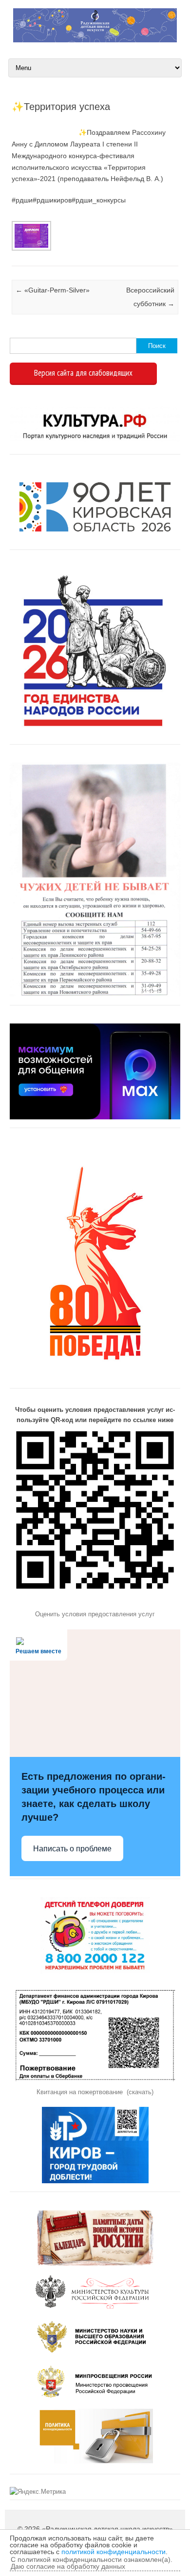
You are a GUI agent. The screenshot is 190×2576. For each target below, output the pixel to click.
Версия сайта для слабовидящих (83, 373)
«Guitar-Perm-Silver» (53, 290)
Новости (13, 254)
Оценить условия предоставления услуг (95, 1614)
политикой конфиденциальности (114, 2552)
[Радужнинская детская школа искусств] (95, 40)
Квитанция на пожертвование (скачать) (95, 2092)
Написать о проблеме (72, 1849)
